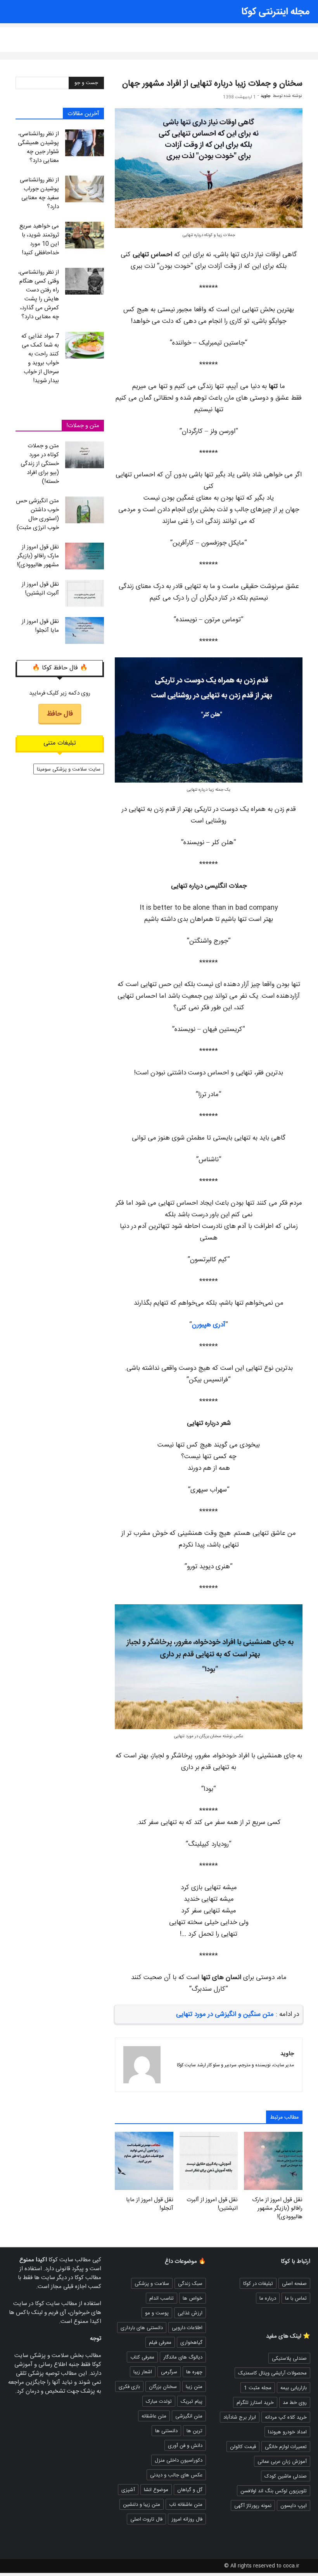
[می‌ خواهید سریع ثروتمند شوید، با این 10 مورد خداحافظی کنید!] (85, 235)
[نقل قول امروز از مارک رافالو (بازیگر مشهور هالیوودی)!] (85, 556)
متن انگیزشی (189, 2416)
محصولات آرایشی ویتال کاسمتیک (272, 2373)
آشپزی (128, 2490)
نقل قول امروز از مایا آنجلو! (150, 2204)
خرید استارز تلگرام (255, 2403)
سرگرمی (169, 2372)
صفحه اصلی (294, 2284)
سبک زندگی (214, 35)
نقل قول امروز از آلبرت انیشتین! (212, 2204)
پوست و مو (157, 2313)
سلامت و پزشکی (152, 2284)
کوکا (239, 35)
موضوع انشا (156, 2490)
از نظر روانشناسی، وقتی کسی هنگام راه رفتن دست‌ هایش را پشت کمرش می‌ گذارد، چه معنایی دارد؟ (39, 295)
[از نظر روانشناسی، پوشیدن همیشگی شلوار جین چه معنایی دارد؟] (85, 143)
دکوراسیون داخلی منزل (179, 2460)
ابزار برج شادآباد (240, 2417)
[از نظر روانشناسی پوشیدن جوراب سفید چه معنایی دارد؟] (85, 189)
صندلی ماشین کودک (286, 2476)
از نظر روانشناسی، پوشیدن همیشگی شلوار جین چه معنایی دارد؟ (38, 147)
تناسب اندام (162, 2298)
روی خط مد (295, 2403)
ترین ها (194, 2431)
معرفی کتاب (142, 2357)
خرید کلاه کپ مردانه (286, 2417)
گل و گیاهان (190, 2490)
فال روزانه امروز (62, 35)
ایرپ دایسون (294, 2506)
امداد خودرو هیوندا (287, 2432)
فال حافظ (60, 714)
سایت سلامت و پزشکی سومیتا (69, 769)
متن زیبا (160, 35)
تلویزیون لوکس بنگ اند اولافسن (274, 2491)
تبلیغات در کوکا (258, 2284)
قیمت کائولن (243, 2447)
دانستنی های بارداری (142, 2328)
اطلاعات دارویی (187, 2328)
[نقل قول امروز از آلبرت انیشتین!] (85, 593)
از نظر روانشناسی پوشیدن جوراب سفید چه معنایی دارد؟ (39, 193)
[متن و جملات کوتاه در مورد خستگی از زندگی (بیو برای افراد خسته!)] (85, 455)
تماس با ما (296, 2298)
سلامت (185, 35)
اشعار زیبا (132, 35)
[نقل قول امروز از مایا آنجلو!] (85, 630)
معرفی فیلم (160, 2343)
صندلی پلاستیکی (289, 2359)
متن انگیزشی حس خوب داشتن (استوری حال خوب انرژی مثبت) (37, 514)
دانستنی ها (24, 35)
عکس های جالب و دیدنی (176, 2475)
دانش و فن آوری (185, 2446)
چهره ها (194, 2372)
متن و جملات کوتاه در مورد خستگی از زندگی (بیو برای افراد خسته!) (40, 464)
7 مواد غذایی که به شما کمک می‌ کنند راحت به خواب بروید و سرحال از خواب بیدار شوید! (40, 359)
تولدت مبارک (159, 2402)
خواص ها (193, 2298)
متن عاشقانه (100, 35)
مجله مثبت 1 (258, 2388)
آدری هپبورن (209, 1325)
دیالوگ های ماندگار (183, 2357)
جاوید (265, 96)
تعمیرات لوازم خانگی (286, 2447)
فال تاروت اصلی (146, 2519)
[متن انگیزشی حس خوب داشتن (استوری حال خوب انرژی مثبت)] (85, 510)
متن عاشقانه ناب (186, 2505)
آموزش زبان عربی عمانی (282, 2462)
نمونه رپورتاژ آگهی (253, 2506)
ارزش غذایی (190, 2313)
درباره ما (268, 2298)
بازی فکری (129, 2387)
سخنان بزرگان (163, 2387)
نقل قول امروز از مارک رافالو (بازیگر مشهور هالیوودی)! (277, 2209)
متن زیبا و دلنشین (142, 2505)
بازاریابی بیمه (294, 2388)
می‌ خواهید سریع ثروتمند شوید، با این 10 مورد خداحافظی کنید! (39, 240)
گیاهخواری (191, 2343)
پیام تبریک (192, 2402)
